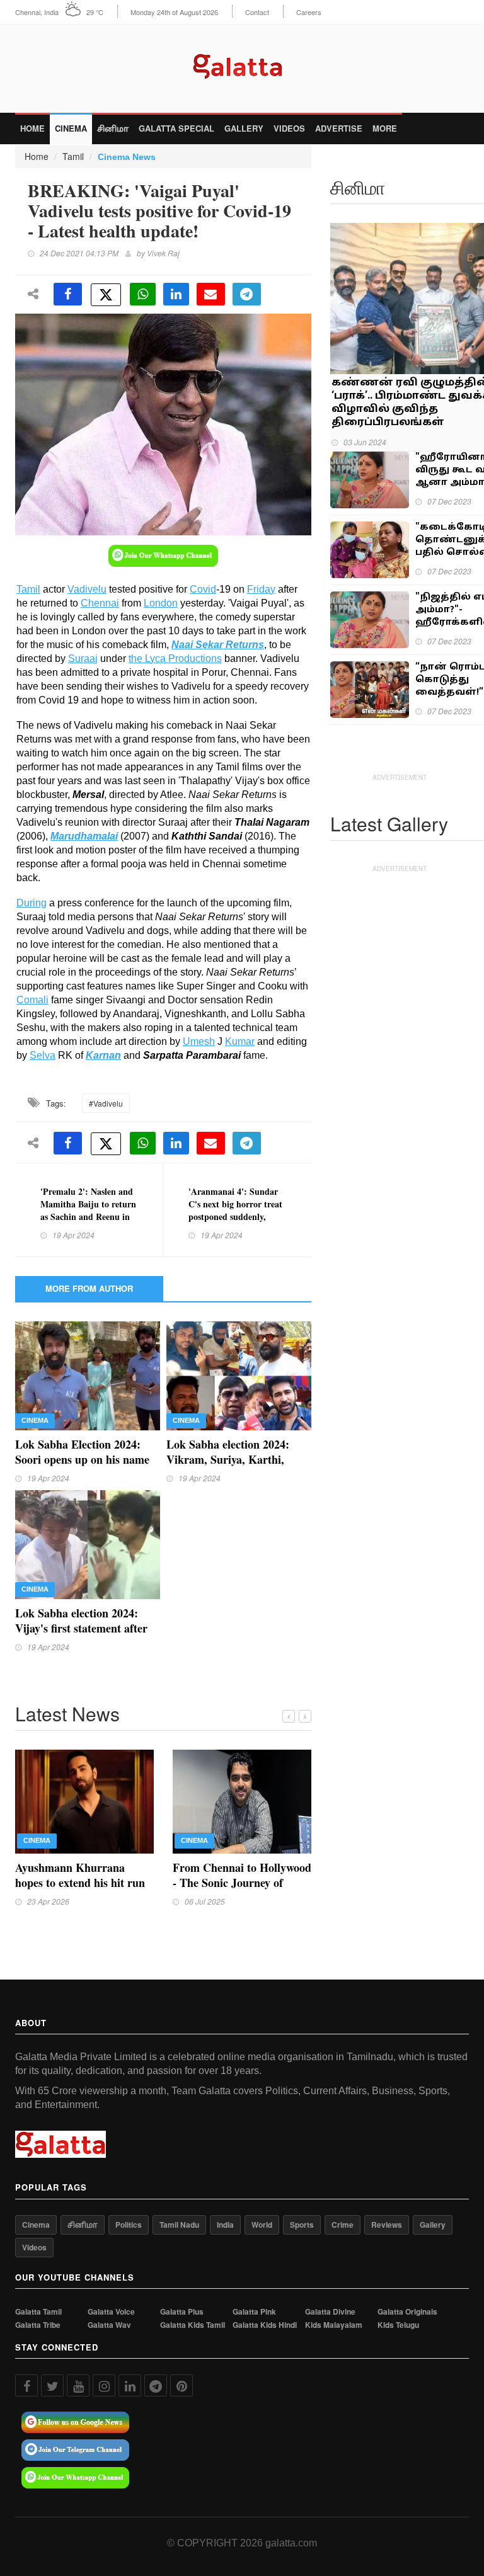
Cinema (71, 128)
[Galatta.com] (242, 63)
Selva (43, 1055)
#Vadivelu (106, 1103)
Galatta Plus (182, 2312)
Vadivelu (87, 589)
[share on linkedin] (176, 294)
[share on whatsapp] (143, 294)
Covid (203, 589)
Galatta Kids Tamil (193, 2325)
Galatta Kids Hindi (265, 2325)
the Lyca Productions (175, 658)
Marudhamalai (84, 836)
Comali (32, 1000)
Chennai (100, 603)
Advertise (339, 128)
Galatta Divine (330, 2312)
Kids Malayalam (334, 2325)
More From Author (89, 1288)
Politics (129, 2225)
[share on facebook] (68, 294)
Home (32, 128)
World (262, 2225)
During (32, 903)
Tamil (73, 156)
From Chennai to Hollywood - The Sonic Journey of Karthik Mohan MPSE (242, 1883)
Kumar (240, 1041)
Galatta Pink (254, 2312)
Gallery (244, 128)
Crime (343, 2225)
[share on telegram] (247, 294)
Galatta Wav (109, 2325)
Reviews (387, 2225)
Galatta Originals (407, 2312)
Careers (309, 12)
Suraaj (83, 658)
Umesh (199, 1041)
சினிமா (113, 128)
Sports (302, 2225)
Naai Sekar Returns (218, 645)
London (161, 603)
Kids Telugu (398, 2325)
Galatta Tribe (38, 2325)
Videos (289, 128)
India (225, 2225)
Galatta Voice (111, 2312)
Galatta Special (176, 128)
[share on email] (211, 294)
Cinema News (127, 157)
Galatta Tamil (38, 2312)
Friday (261, 589)
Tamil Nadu (179, 2225)
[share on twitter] (106, 295)
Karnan (103, 1055)
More (385, 128)
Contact (257, 12)
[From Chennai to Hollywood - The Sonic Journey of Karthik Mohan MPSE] (242, 1800)
